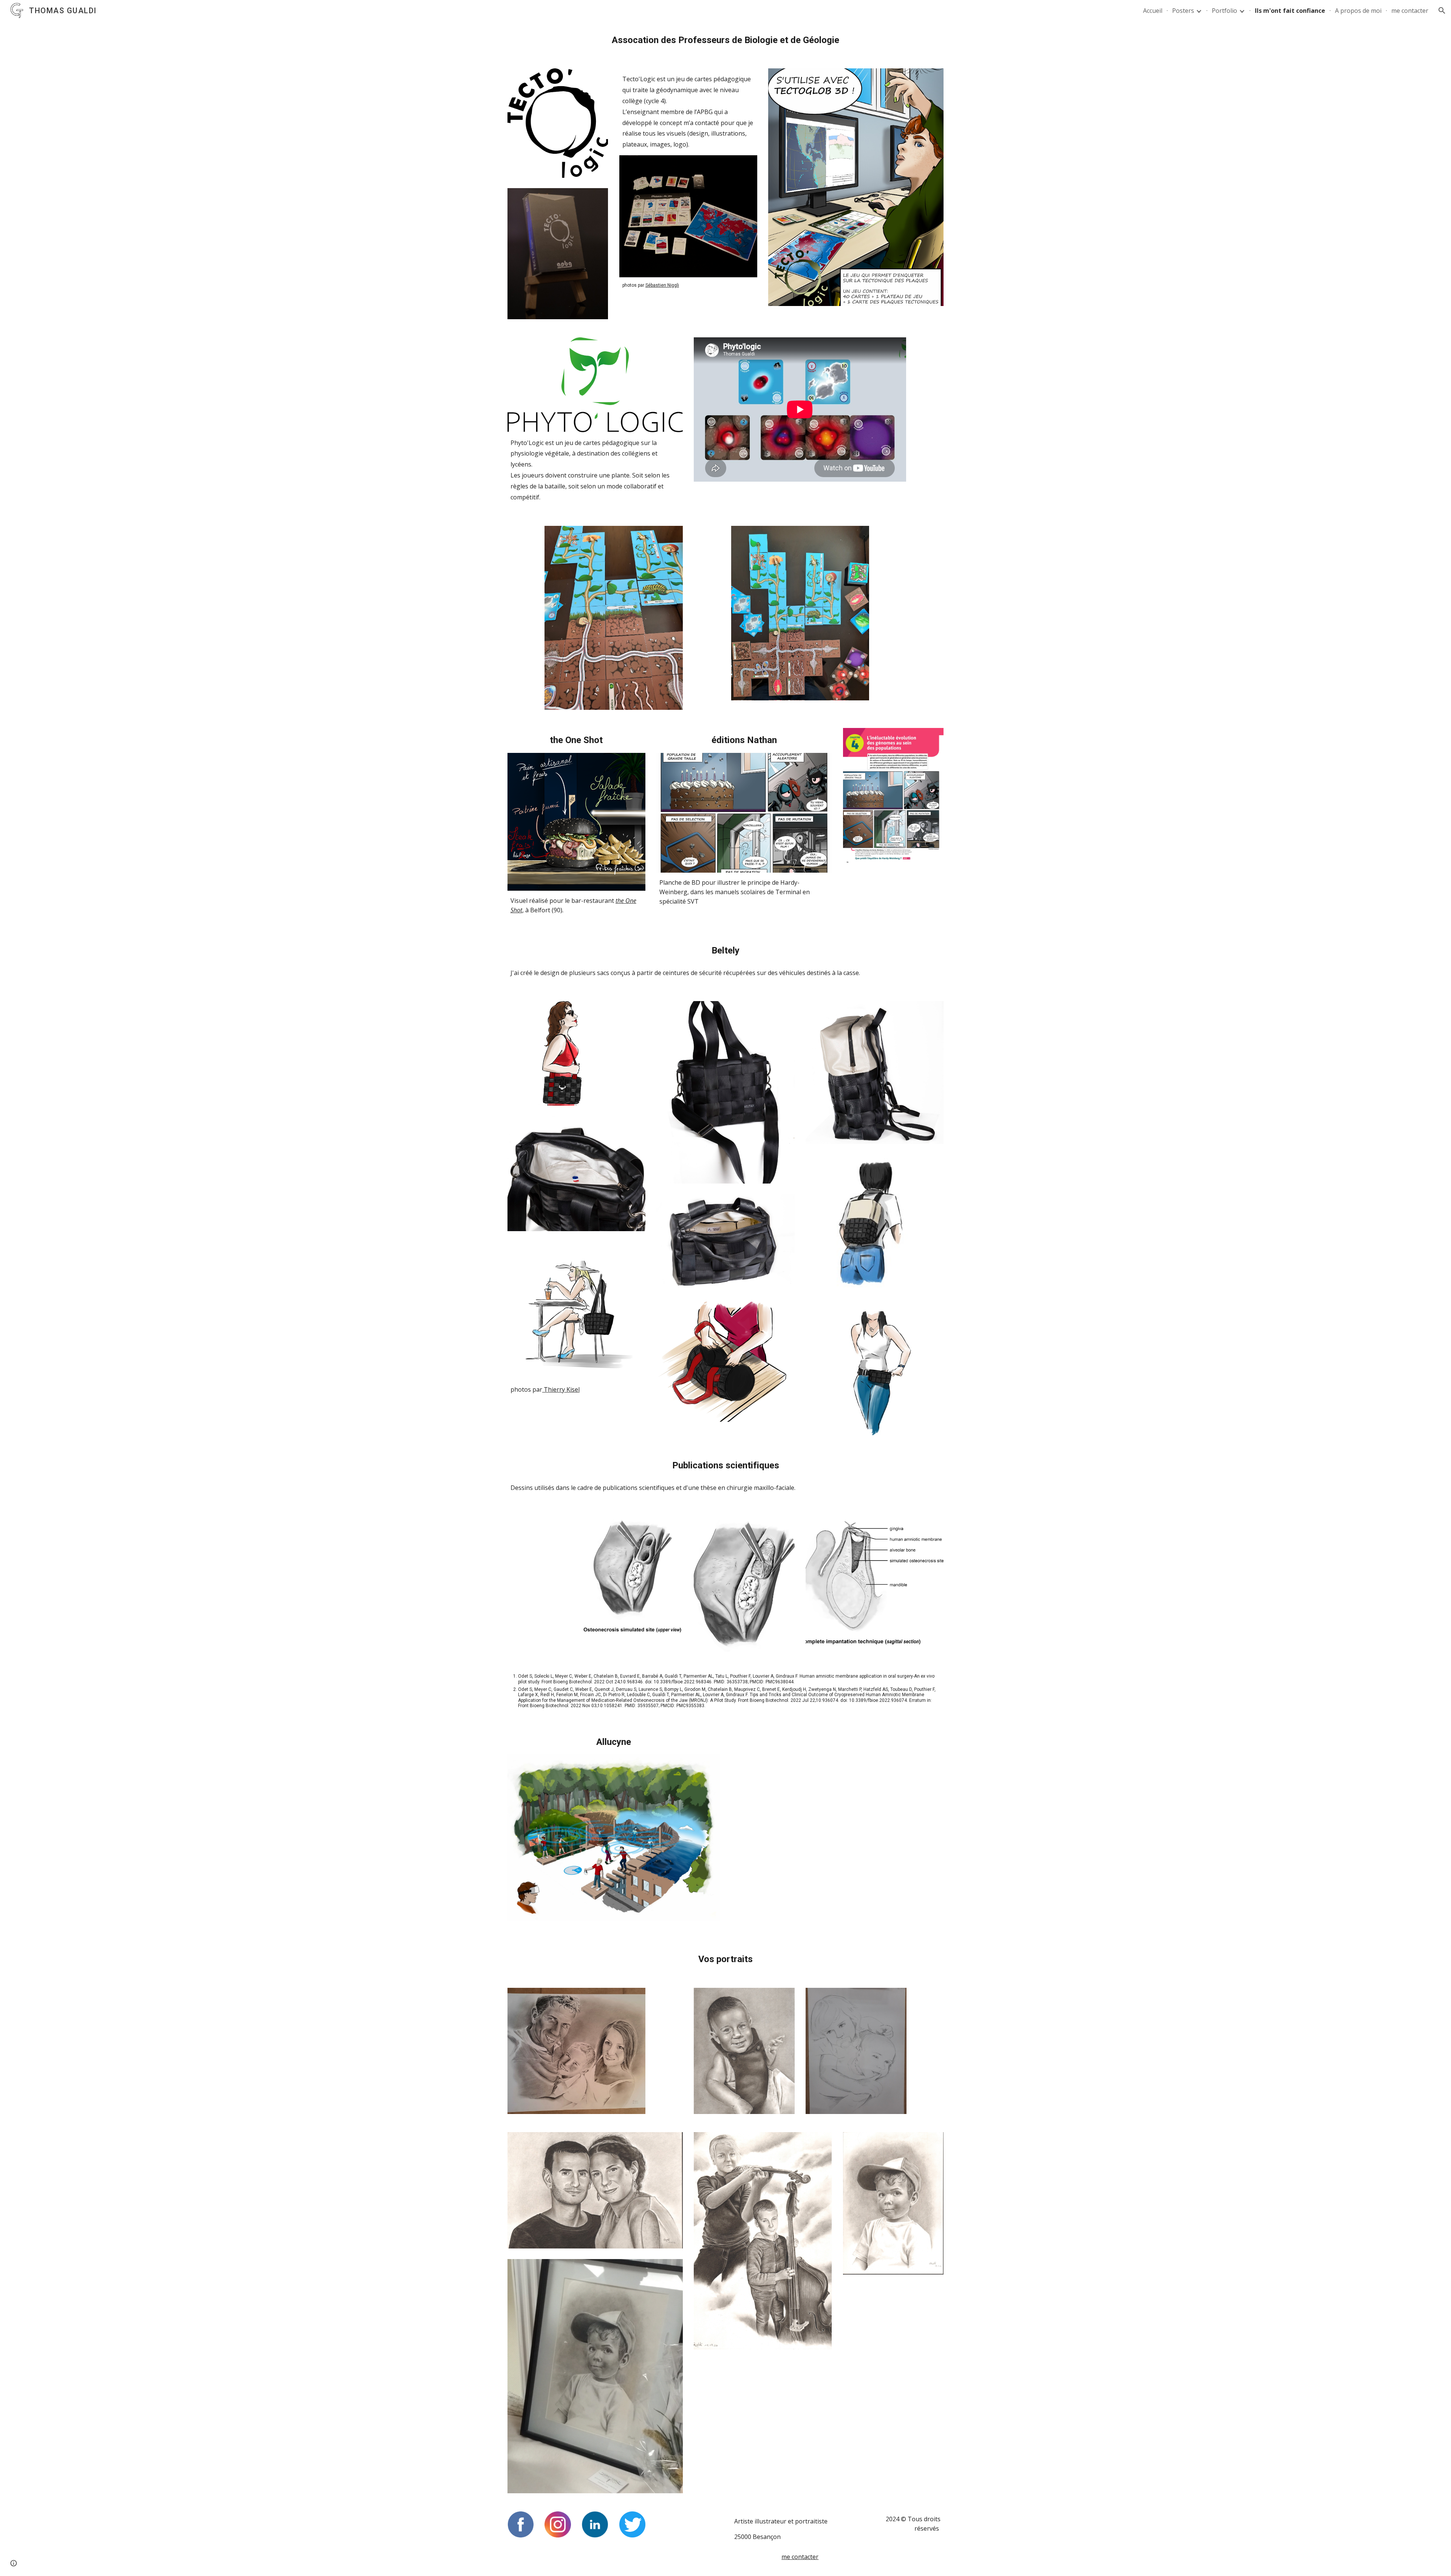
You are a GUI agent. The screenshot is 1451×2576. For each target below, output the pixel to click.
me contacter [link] (1410, 11)
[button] (1442, 11)
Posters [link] (1183, 11)
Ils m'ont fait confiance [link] (1290, 11)
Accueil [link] (1153, 11)
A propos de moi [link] (1358, 11)
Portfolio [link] (1224, 11)
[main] (725, 40)
